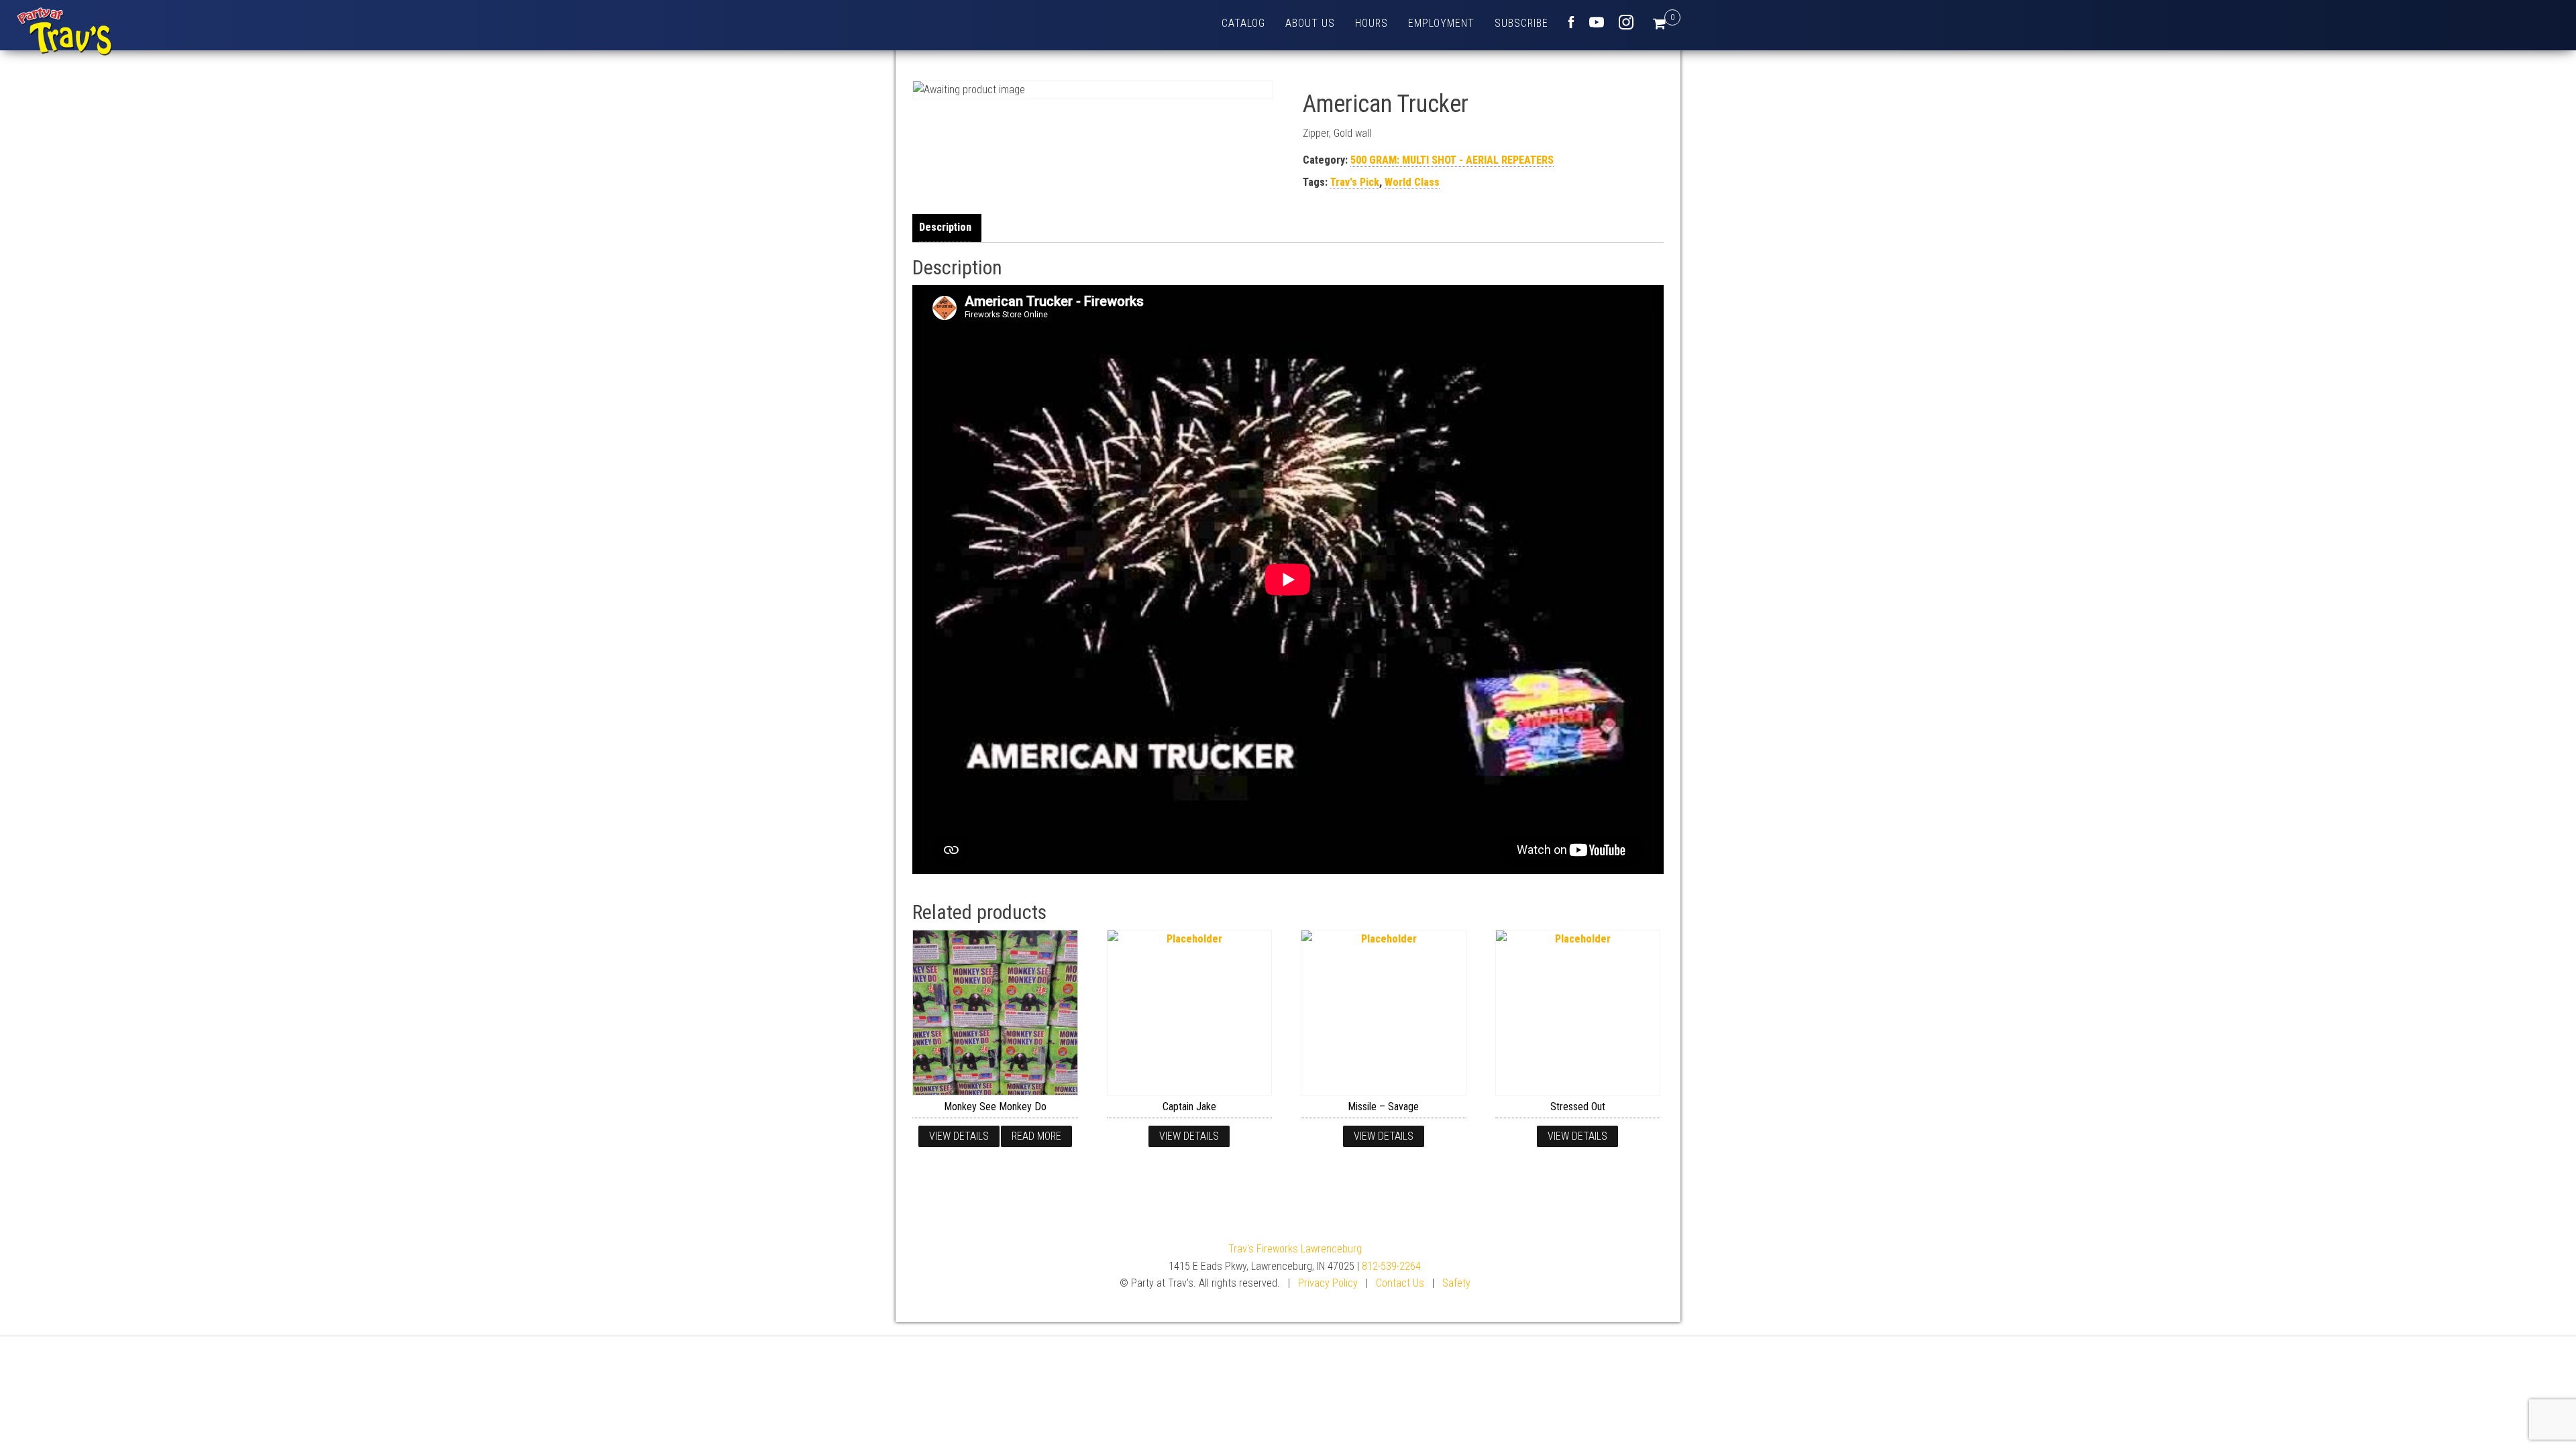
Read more (1036, 1136)
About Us (1310, 23)
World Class (1412, 182)
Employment (1441, 23)
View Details (959, 1136)
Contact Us (1400, 1283)
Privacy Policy (1328, 1283)
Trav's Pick (1355, 182)
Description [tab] (945, 227)
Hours (1372, 23)
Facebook (1571, 22)
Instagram (1626, 22)
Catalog (1243, 23)
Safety (1456, 1283)
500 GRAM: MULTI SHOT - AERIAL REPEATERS (1452, 160)
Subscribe (1521, 23)
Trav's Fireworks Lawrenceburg (1295, 1249)
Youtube (1597, 22)
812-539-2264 (1391, 1266)
